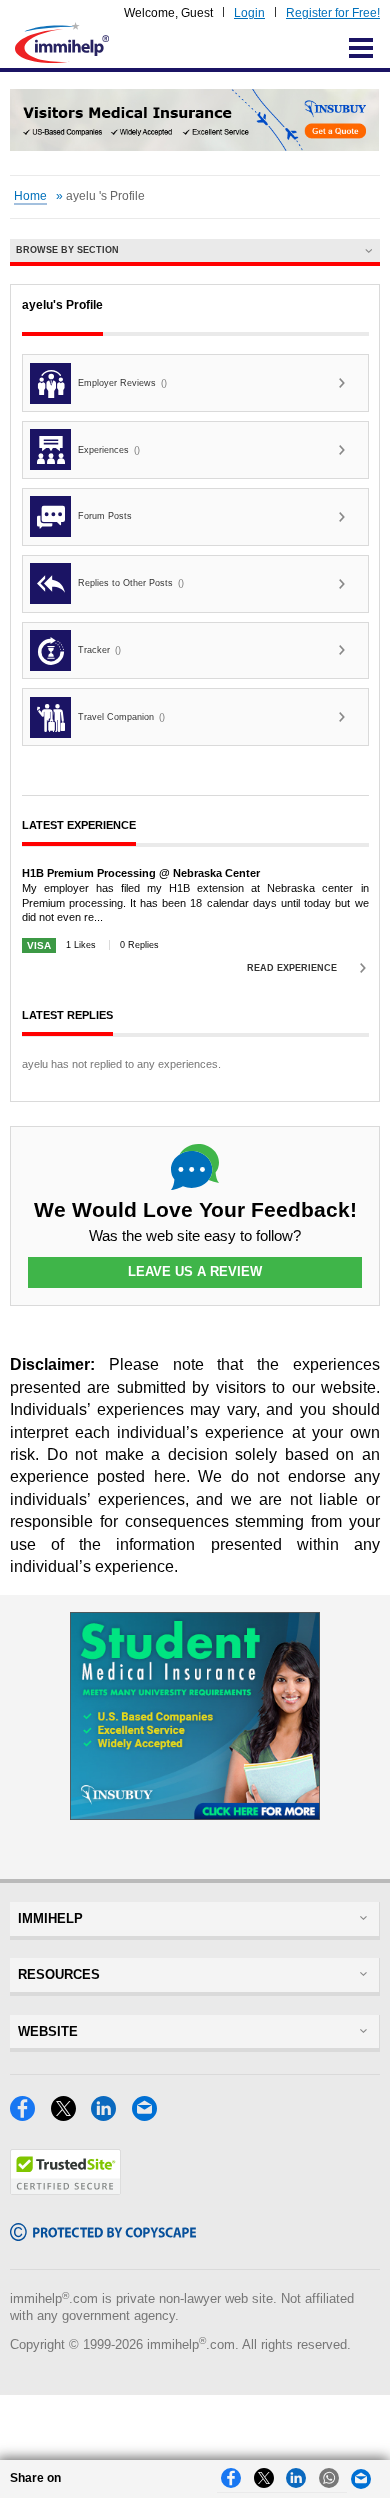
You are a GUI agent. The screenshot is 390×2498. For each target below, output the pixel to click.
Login (249, 13)
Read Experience (292, 968)
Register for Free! (333, 13)
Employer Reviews (122, 383)
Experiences (109, 450)
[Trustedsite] (65, 2189)
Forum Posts (105, 516)
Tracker (99, 650)
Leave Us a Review (195, 1271)
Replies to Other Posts (131, 583)
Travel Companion (121, 717)
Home (30, 196)
